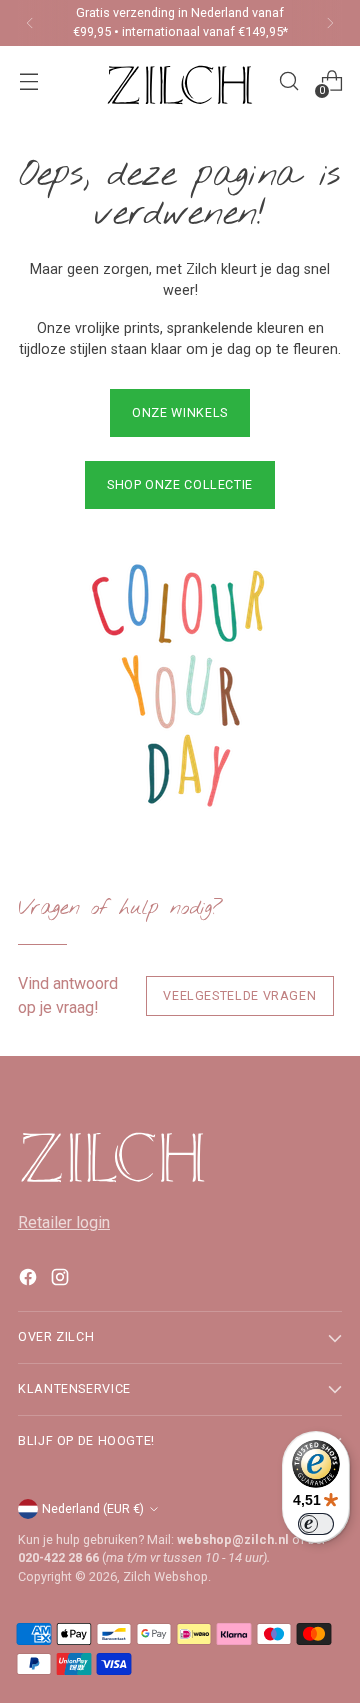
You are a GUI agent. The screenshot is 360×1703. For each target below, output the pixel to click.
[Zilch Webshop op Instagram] (62, 1280)
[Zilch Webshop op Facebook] (30, 1280)
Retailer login (64, 1222)
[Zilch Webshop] (180, 81)
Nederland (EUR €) (93, 1508)
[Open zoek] (288, 81)
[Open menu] (28, 81)
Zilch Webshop (165, 1576)
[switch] (316, 1524)
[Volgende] (330, 23)
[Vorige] (30, 23)
